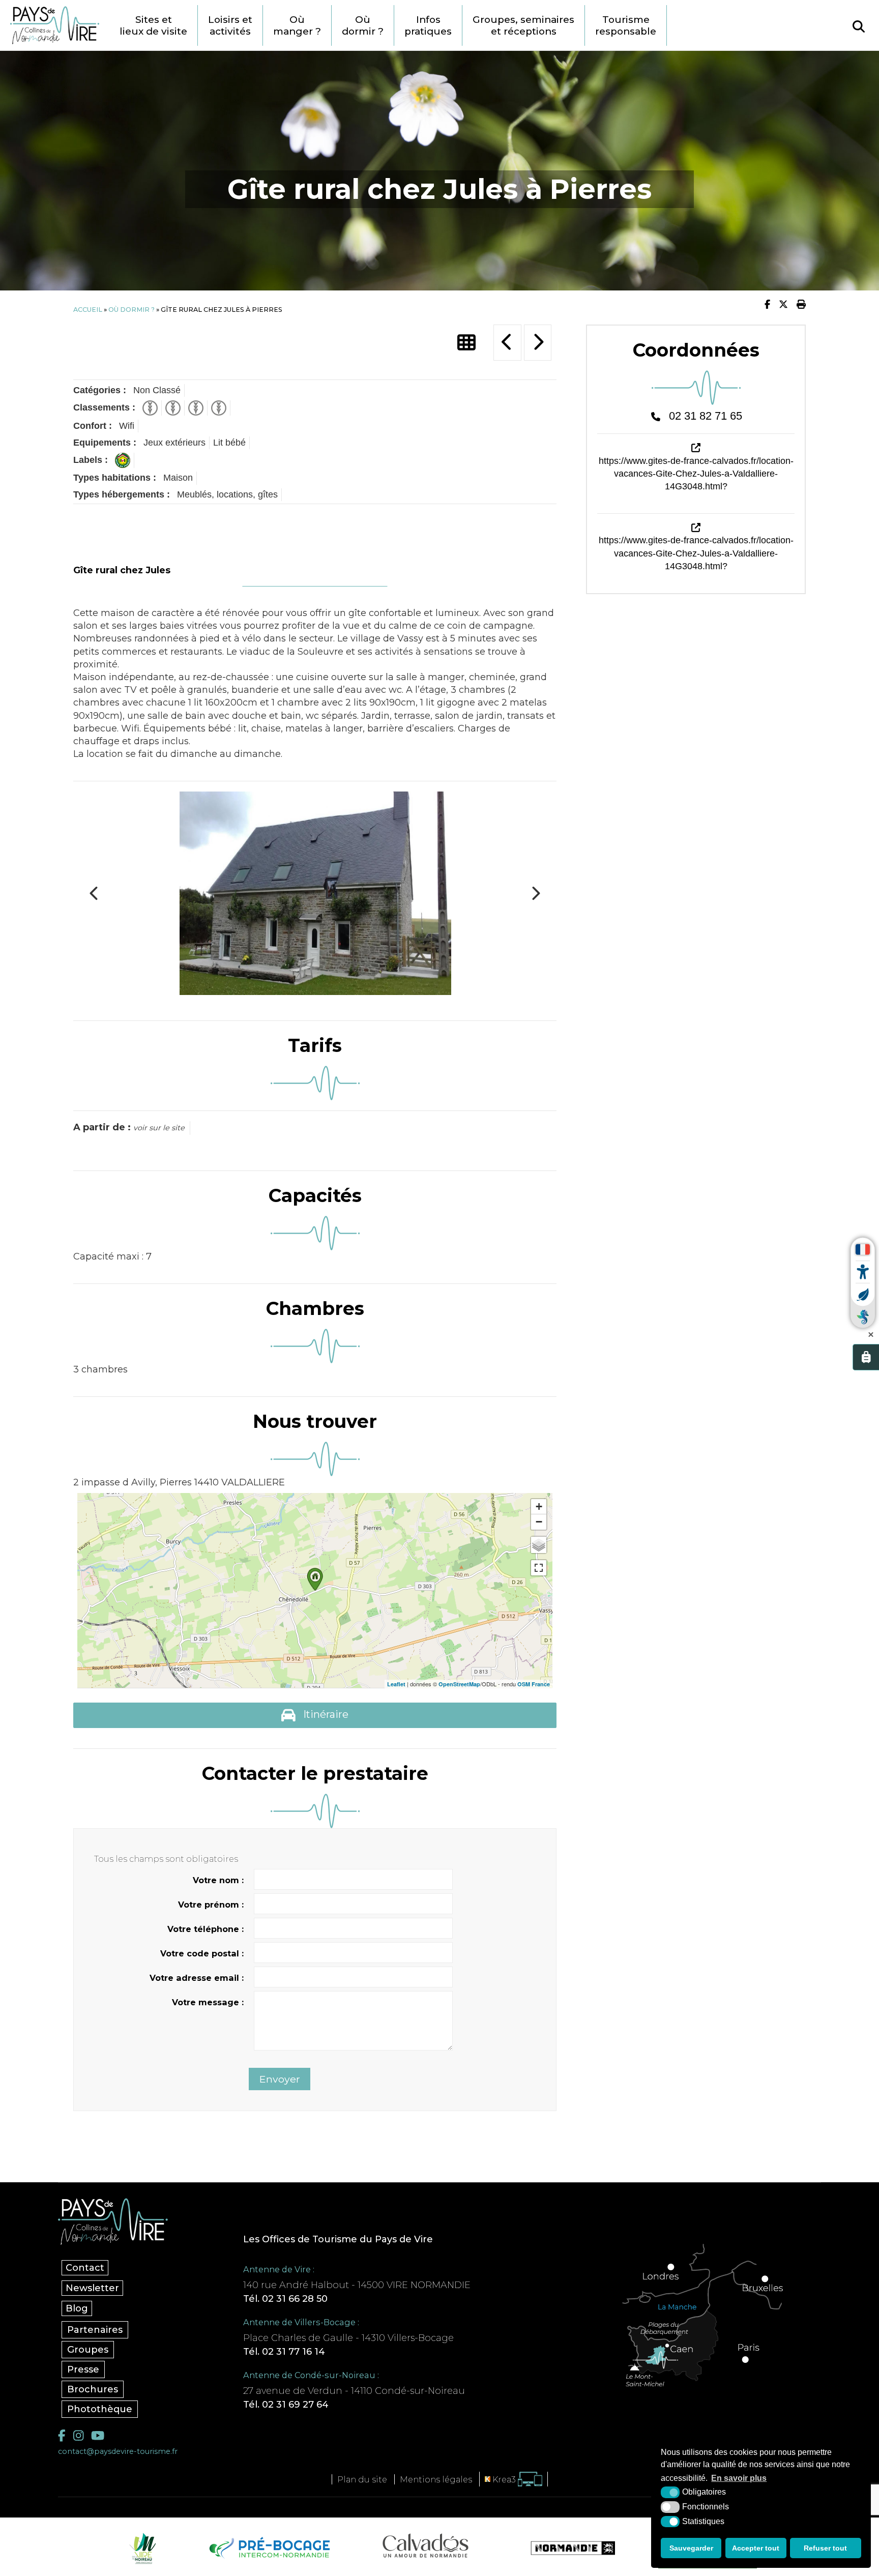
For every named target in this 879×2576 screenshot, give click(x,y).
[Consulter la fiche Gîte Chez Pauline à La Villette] (507, 343)
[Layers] (539, 1545)
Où (297, 25)
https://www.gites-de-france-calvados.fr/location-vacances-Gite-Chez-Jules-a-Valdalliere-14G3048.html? (696, 474)
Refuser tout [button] (825, 2548)
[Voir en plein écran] (539, 1568)
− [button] (539, 1522)
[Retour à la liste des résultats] (466, 343)
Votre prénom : (211, 1905)
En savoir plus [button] (739, 2478)
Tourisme (626, 25)
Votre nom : (218, 1880)
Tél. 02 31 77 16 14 (284, 2352)
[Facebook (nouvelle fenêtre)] (62, 2435)
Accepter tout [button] (756, 2548)
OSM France (534, 1684)
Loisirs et (230, 25)
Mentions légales (436, 2479)
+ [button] (539, 1506)
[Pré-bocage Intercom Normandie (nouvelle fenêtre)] (268, 2548)
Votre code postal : (202, 1953)
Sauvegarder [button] (691, 2548)
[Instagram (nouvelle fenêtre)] (78, 2435)
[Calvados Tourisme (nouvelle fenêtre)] (426, 2545)
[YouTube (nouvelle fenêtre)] (98, 2435)
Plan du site (362, 2479)
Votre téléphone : (206, 1929)
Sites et (153, 25)
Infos (428, 25)
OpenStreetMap (459, 1684)
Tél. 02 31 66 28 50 (285, 2299)
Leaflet (396, 1684)
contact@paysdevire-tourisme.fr (118, 2451)
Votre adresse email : (197, 1978)
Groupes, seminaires (523, 25)
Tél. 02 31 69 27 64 (286, 2405)
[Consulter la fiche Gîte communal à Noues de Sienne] (538, 343)
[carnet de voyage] (866, 1357)
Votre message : (208, 2002)
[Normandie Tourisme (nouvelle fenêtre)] (566, 2548)
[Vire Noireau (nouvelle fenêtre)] (141, 2548)
